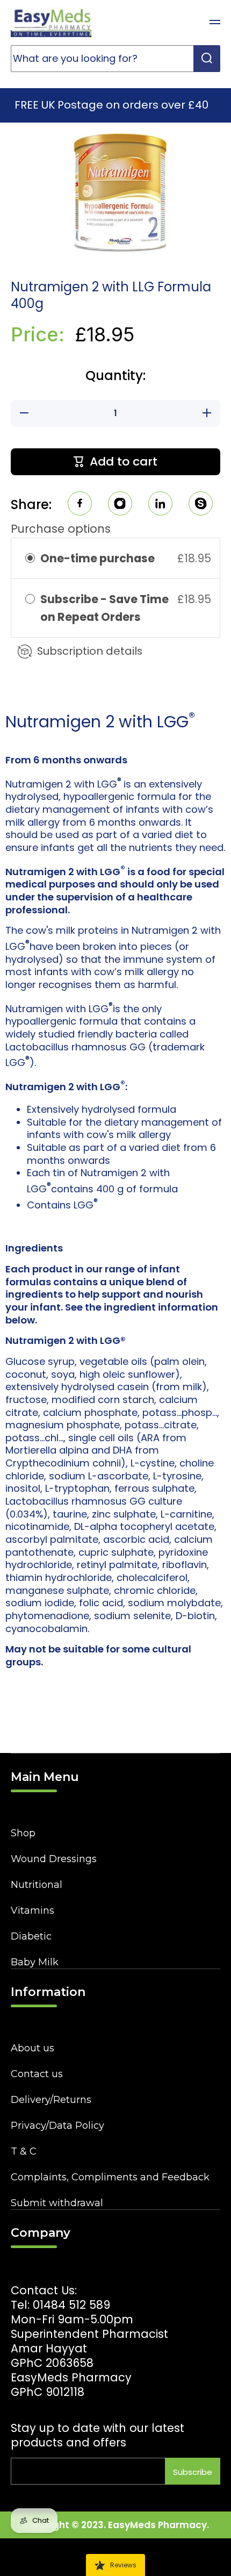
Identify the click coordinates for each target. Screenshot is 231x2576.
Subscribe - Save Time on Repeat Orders (104, 608)
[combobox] (115, 59)
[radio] (30, 558)
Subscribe (193, 2472)
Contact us (37, 2074)
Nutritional (37, 1885)
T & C (24, 2151)
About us (33, 2048)
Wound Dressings (54, 1859)
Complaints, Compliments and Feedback (110, 2177)
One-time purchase (98, 558)
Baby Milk (35, 1962)
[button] (188, 22)
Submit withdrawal (57, 2203)
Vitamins (33, 1910)
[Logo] (51, 22)
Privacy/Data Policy (57, 2126)
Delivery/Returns (51, 2100)
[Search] (207, 59)
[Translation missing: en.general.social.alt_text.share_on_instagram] (120, 505)
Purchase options (61, 529)
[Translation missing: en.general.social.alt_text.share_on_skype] (201, 505)
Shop (23, 1833)
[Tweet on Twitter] (160, 505)
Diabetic (31, 1936)
